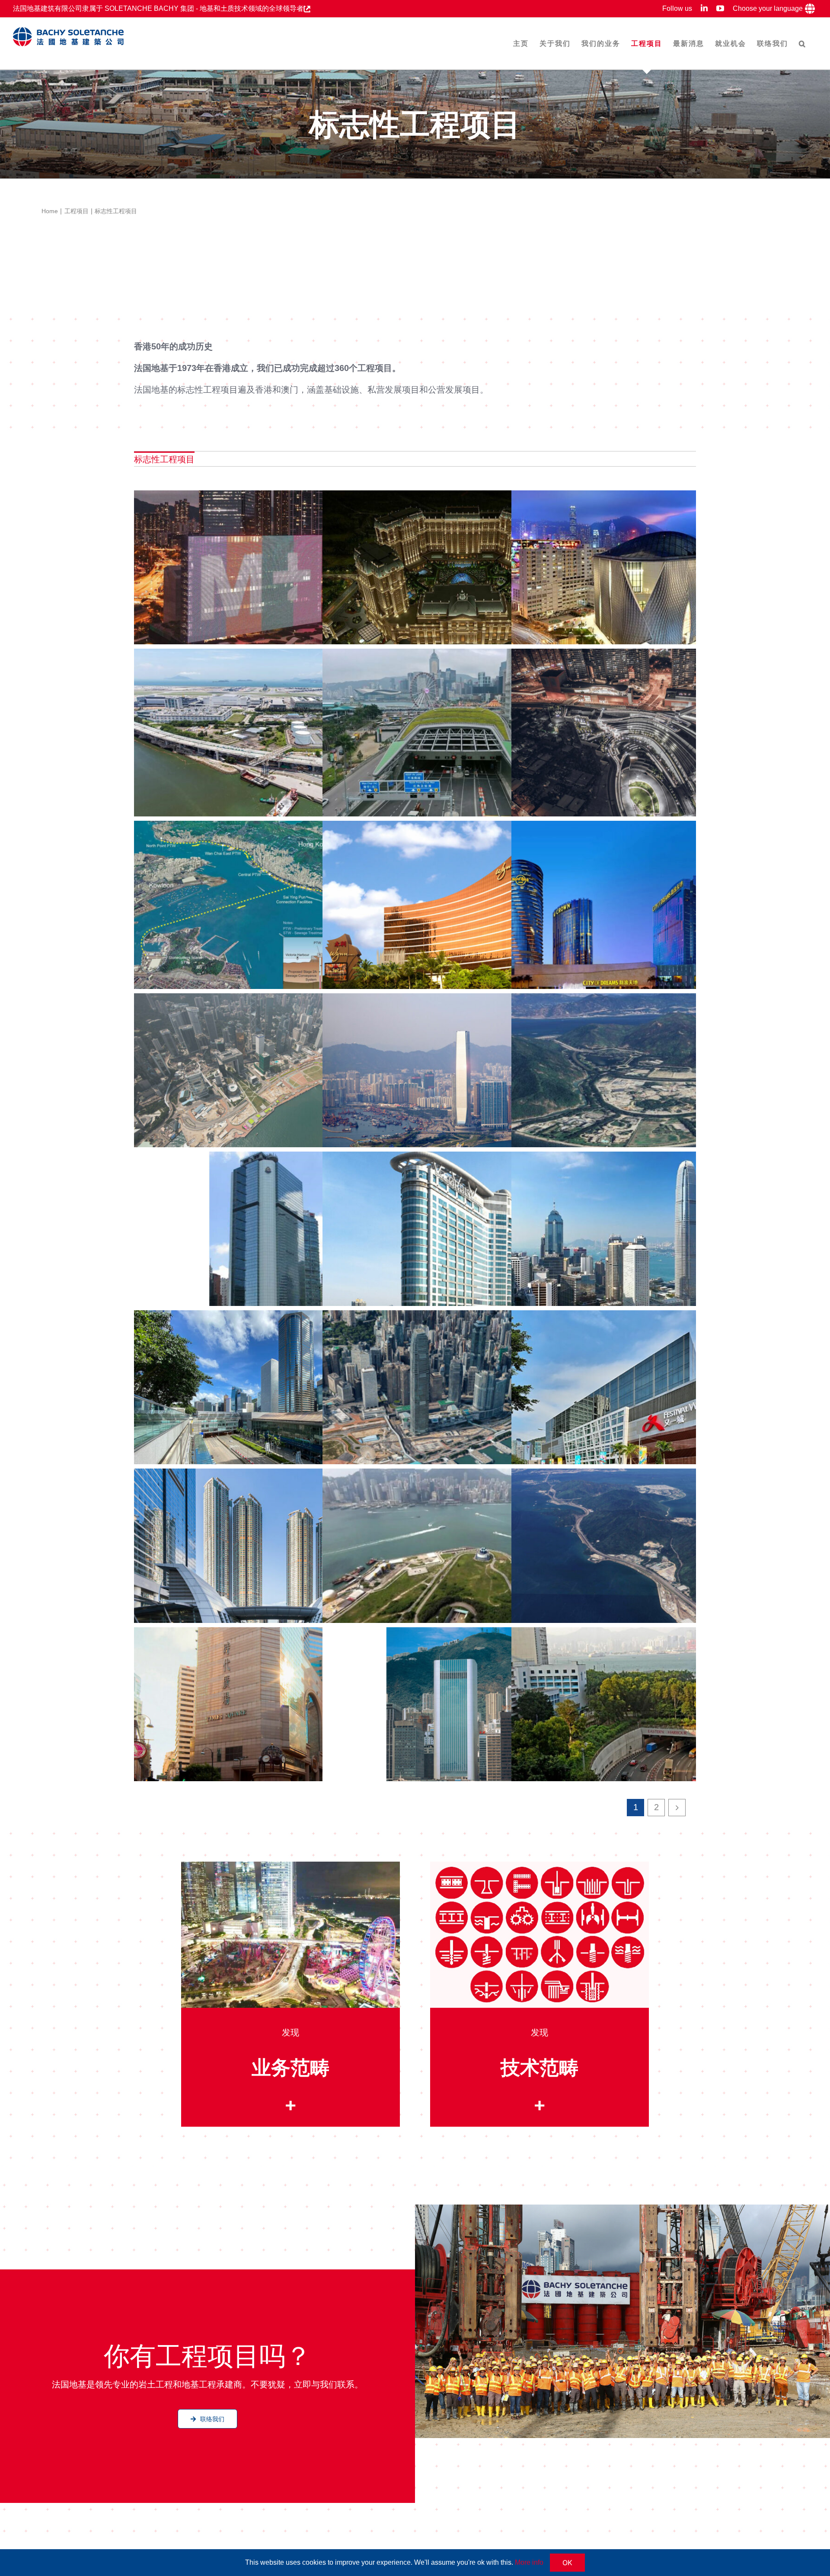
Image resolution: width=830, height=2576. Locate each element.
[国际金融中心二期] (651, 1245)
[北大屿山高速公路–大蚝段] (651, 1562)
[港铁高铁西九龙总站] (651, 742)
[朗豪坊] (462, 1245)
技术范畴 (539, 2067)
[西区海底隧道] (462, 1562)
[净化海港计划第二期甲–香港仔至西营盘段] (273, 914)
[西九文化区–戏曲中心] (651, 583)
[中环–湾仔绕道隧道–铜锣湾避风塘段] (462, 742)
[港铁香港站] (273, 1403)
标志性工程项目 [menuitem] (164, 459)
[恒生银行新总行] (462, 1720)
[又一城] (651, 1403)
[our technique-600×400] (540, 1866)
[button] (803, 43)
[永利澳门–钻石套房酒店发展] (462, 914)
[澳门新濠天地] (651, 914)
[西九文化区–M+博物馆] (273, 583)
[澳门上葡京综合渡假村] (462, 583)
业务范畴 (290, 2067)
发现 (290, 2032)
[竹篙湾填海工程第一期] (651, 1086)
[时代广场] (273, 1720)
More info (529, 2562)
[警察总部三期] (273, 1245)
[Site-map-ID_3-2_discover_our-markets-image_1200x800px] (291, 1866)
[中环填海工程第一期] (462, 1403)
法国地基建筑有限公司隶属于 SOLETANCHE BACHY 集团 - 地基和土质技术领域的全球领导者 (158, 8)
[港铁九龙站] (273, 1562)
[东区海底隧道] (651, 1720)
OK (567, 2563)
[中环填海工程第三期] (273, 1086)
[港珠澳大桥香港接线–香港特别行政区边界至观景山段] (273, 742)
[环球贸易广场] (462, 1086)
